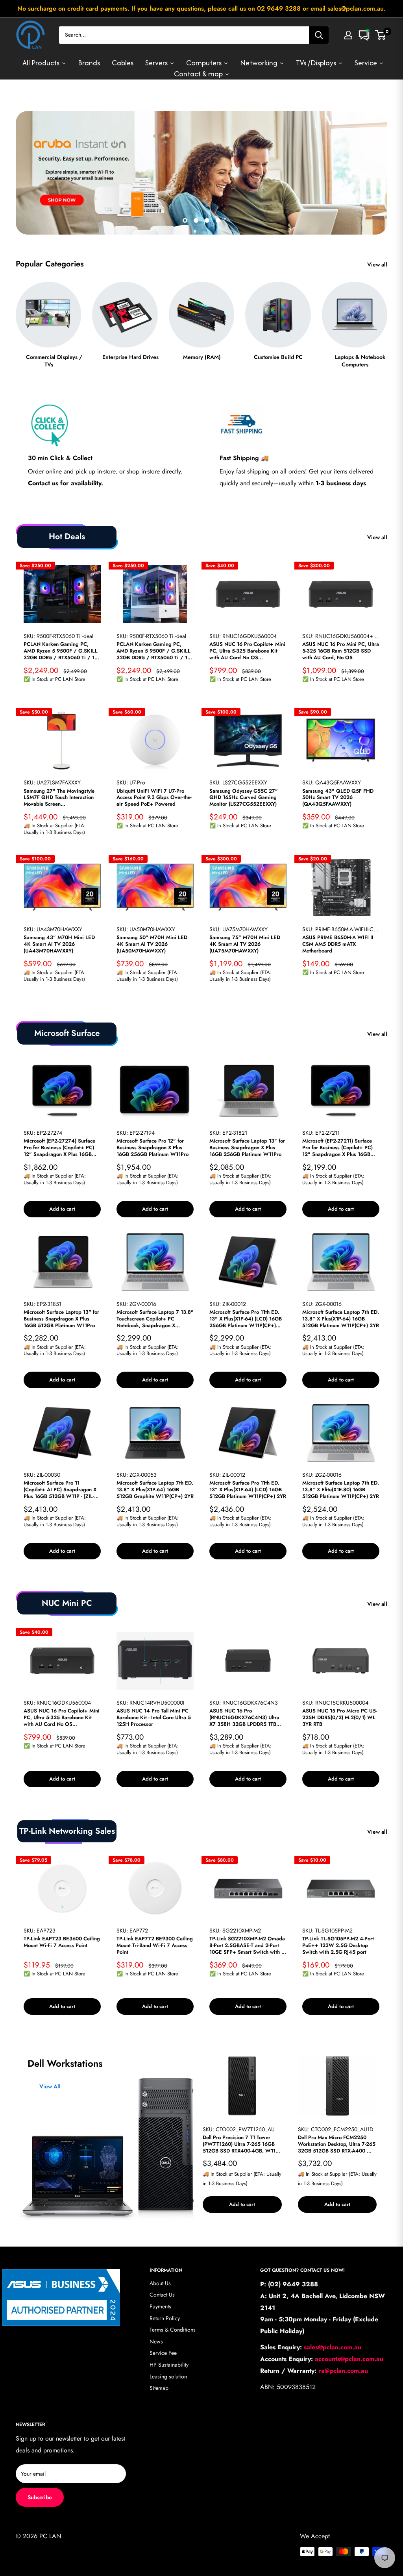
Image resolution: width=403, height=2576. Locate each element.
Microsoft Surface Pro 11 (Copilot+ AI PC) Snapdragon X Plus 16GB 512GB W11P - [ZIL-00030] (60, 1490)
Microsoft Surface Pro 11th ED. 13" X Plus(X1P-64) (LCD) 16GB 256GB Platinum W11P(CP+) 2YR (246, 1319)
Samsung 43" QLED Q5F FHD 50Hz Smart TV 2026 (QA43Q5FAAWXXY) (338, 798)
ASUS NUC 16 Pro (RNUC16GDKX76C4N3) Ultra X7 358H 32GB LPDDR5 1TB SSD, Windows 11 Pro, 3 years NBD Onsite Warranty (245, 1718)
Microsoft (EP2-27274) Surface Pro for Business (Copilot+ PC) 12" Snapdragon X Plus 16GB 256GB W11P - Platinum (59, 1148)
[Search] (319, 35)
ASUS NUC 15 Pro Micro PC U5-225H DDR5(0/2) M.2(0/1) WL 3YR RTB (340, 1718)
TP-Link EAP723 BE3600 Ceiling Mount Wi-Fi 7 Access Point (62, 1942)
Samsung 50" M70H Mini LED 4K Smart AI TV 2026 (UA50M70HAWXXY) (152, 944)
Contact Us (162, 2295)
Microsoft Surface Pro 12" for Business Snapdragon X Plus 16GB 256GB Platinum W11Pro (153, 1148)
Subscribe (40, 2497)
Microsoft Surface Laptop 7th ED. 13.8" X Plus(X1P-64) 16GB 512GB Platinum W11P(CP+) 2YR (341, 1319)
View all (378, 264)
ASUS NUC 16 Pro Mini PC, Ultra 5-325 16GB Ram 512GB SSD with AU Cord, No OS (341, 651)
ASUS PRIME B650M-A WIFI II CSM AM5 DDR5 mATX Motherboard (338, 944)
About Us (160, 2283)
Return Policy (165, 2318)
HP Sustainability (169, 2365)
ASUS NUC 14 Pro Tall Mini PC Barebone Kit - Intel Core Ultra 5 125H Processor (154, 1718)
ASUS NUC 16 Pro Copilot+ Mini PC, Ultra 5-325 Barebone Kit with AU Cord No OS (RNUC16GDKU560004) (247, 651)
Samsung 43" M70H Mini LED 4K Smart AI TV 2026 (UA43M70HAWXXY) (59, 944)
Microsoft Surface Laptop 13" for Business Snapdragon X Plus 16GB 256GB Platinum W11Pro (247, 1148)
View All (50, 2087)
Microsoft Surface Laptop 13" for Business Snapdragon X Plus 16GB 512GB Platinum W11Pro (61, 1319)
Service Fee (163, 2353)
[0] (381, 35)
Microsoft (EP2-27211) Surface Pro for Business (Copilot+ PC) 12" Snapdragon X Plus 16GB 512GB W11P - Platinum (337, 1148)
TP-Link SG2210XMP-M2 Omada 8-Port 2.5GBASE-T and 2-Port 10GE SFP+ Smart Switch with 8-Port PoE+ (248, 1946)
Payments (160, 2306)
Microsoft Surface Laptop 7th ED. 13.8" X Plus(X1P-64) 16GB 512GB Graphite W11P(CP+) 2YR (155, 1490)
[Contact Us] (364, 35)
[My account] (348, 35)
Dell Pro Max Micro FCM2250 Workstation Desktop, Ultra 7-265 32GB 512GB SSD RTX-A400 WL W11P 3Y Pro (337, 2144)
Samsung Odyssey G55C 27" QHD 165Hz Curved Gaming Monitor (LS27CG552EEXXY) (244, 798)
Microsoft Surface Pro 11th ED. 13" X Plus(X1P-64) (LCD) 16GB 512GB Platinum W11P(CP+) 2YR (248, 1490)
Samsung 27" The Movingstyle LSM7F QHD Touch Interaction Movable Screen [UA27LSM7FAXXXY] (59, 798)
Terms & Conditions (173, 2330)
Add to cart (62, 1209)
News (156, 2341)
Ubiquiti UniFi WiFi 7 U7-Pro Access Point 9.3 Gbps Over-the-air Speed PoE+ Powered (154, 798)
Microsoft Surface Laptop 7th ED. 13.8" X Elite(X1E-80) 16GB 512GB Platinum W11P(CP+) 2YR (341, 1490)
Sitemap (159, 2388)
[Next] (387, 318)
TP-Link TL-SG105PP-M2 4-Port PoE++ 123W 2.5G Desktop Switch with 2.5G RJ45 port (338, 1946)
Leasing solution (168, 2376)
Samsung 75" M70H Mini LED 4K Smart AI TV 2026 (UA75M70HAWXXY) (245, 944)
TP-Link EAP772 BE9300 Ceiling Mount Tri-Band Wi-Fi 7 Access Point (155, 1946)
